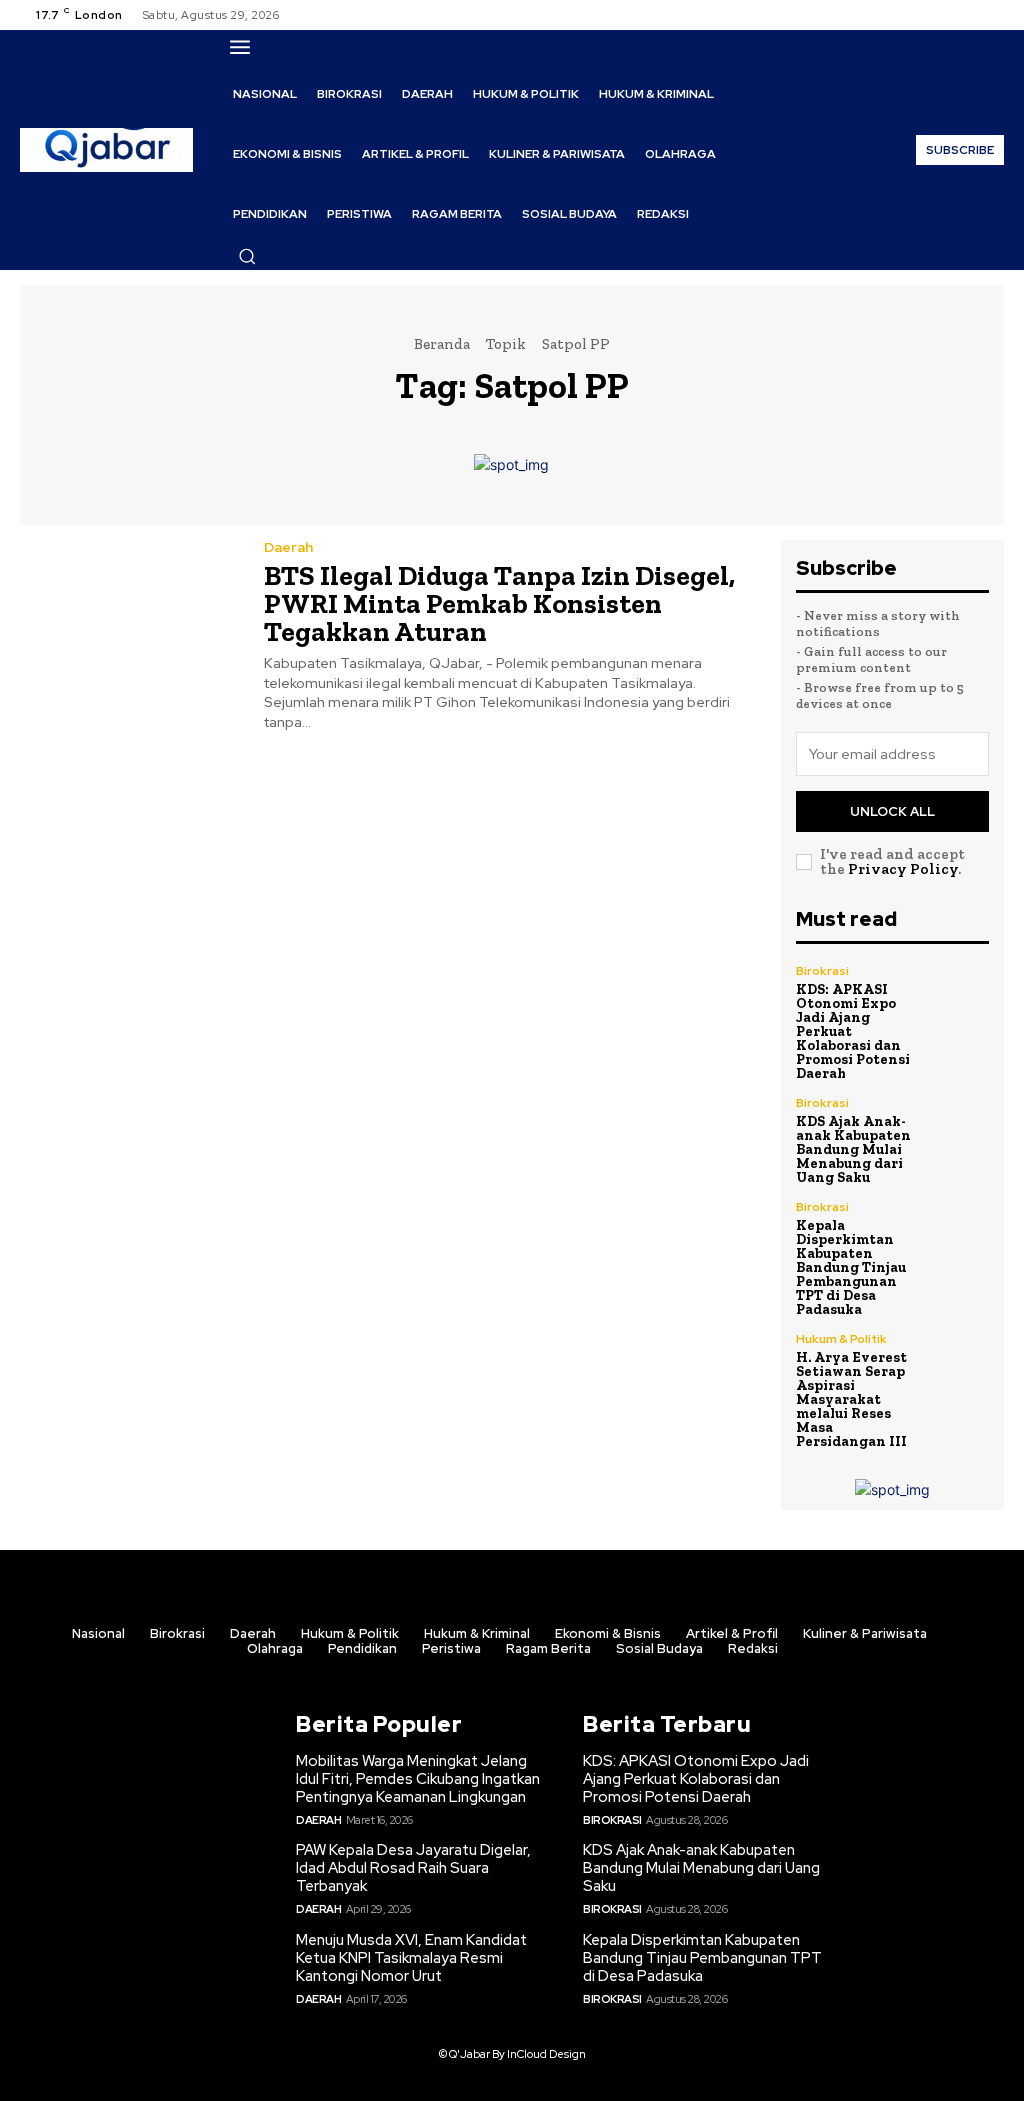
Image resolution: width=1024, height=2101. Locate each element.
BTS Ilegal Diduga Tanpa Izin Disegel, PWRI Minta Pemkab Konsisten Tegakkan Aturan (499, 603)
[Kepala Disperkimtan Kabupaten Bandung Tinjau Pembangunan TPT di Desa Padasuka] (960, 1230)
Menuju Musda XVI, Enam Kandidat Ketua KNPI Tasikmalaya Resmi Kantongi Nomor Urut (411, 1958)
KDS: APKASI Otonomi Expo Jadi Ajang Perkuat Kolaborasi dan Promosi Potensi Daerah (696, 1779)
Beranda (442, 344)
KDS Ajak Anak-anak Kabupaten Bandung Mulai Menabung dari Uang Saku (853, 1149)
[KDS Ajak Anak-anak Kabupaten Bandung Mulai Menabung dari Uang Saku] (960, 1126)
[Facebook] (920, 15)
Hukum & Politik (841, 1339)
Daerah (288, 547)
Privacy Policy (903, 869)
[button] (247, 256)
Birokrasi (822, 971)
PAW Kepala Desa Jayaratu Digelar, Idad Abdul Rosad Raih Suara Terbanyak (413, 1868)
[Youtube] (992, 15)
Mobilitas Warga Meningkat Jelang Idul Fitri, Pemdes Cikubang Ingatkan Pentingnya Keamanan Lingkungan (418, 1779)
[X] (968, 15)
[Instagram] (944, 15)
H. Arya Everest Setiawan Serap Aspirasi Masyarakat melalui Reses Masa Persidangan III (851, 1399)
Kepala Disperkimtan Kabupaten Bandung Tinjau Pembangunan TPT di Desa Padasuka (851, 1267)
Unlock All (892, 811)
